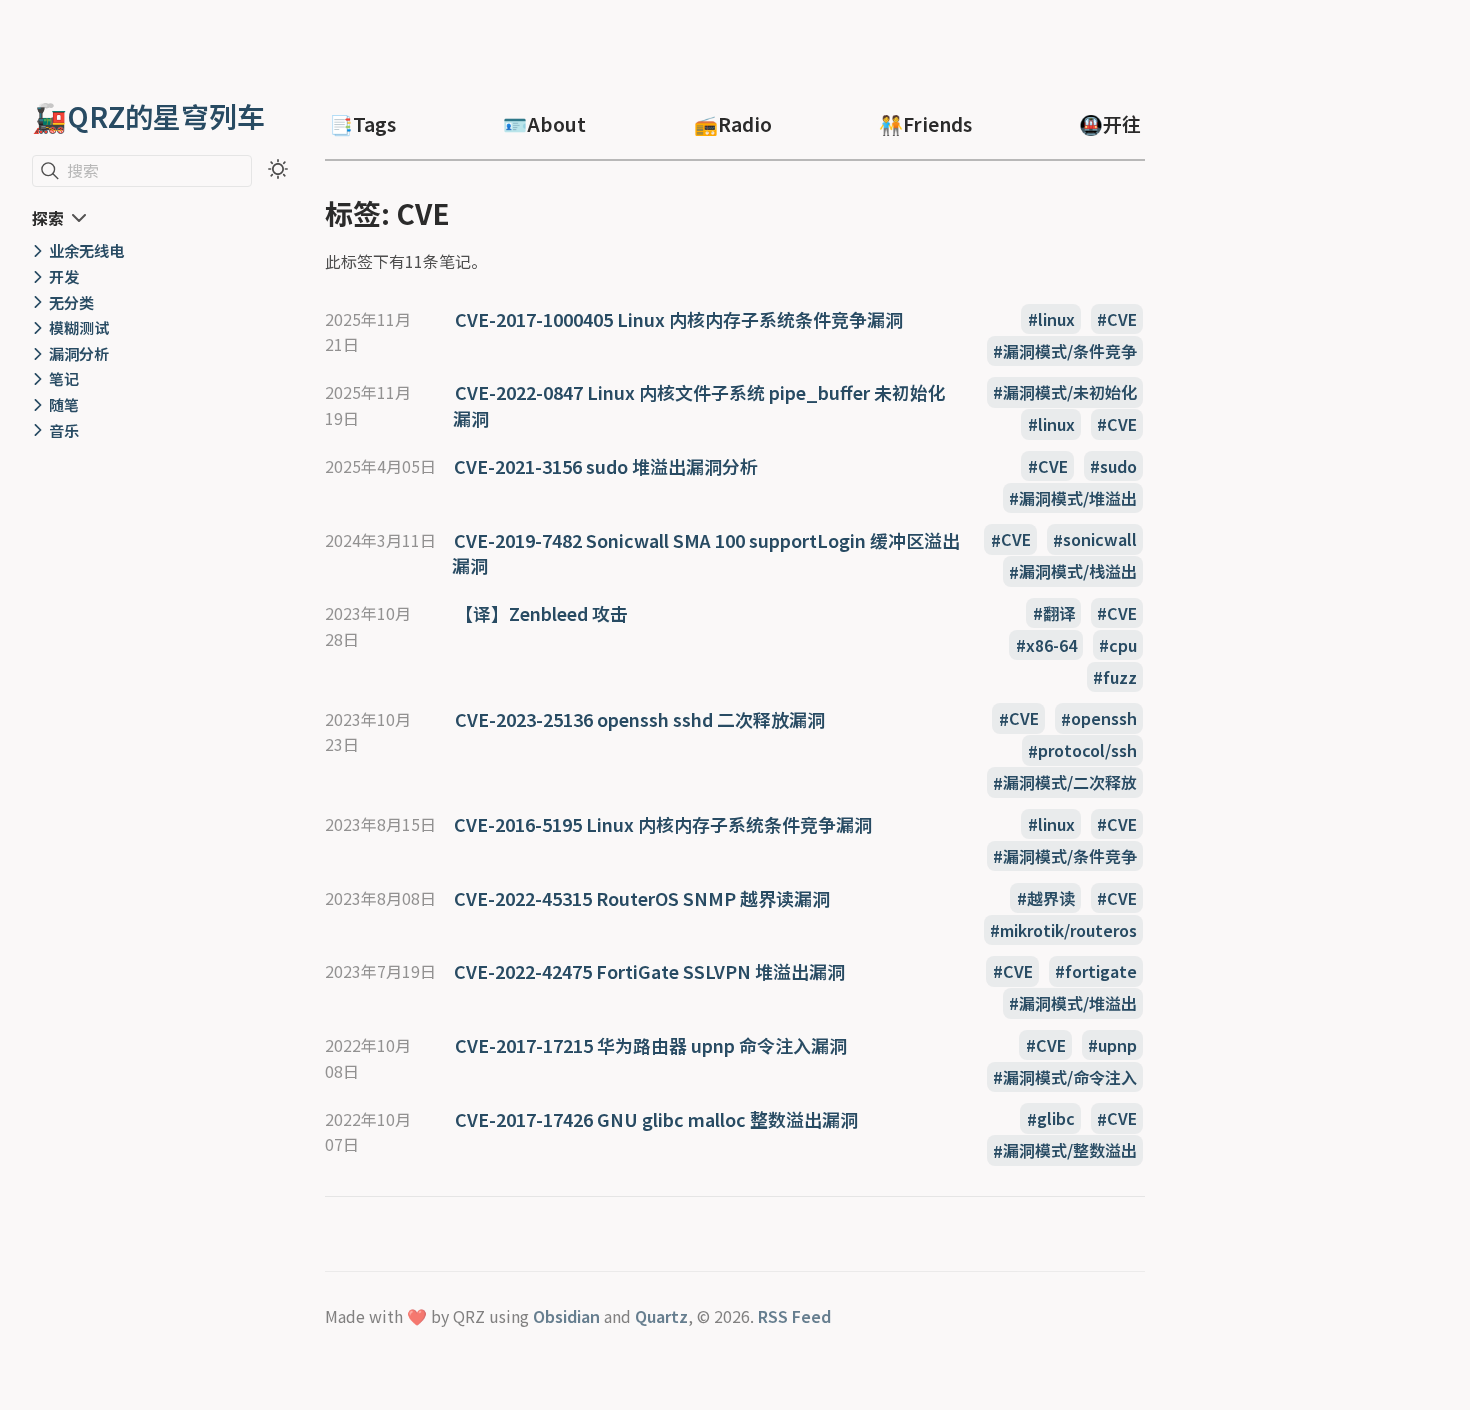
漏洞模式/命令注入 (1070, 1077)
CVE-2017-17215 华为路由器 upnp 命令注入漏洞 (651, 1045)
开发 (64, 276)
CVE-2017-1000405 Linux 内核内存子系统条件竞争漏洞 (679, 319)
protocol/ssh (1087, 751)
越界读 (1051, 898)
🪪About (544, 124)
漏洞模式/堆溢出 (1078, 498)
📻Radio (733, 124)
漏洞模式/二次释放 (1070, 783)
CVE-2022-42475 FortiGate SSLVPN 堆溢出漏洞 (649, 971)
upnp (1117, 1045)
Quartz (661, 1316)
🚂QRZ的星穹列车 (148, 116)
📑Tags (362, 124)
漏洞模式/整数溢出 (1070, 1151)
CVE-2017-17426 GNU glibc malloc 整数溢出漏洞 (656, 1119)
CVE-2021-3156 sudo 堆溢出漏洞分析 (606, 466)
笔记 (64, 378)
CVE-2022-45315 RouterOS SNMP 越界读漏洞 (642, 898)
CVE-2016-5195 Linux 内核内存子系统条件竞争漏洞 (663, 824)
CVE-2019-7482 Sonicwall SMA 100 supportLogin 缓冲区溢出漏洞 (706, 553)
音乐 (64, 430)
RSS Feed (794, 1316)
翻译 (1059, 613)
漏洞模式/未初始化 (1070, 392)
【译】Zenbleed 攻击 (541, 613)
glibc (1056, 1119)
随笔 (64, 404)
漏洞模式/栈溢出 (1078, 572)
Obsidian (566, 1316)
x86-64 (1051, 645)
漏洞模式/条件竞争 (1070, 351)
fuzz (1120, 677)
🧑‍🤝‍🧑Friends (925, 124)
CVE (1122, 319)
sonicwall (1100, 540)
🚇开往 (1110, 124)
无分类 (71, 302)
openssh (1104, 719)
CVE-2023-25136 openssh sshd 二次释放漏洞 (640, 719)
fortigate (1101, 971)
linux (1056, 319)
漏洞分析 (79, 353)
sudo (1118, 466)
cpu (1123, 645)
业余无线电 (86, 250)
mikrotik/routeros (1068, 930)
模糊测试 (79, 327)
